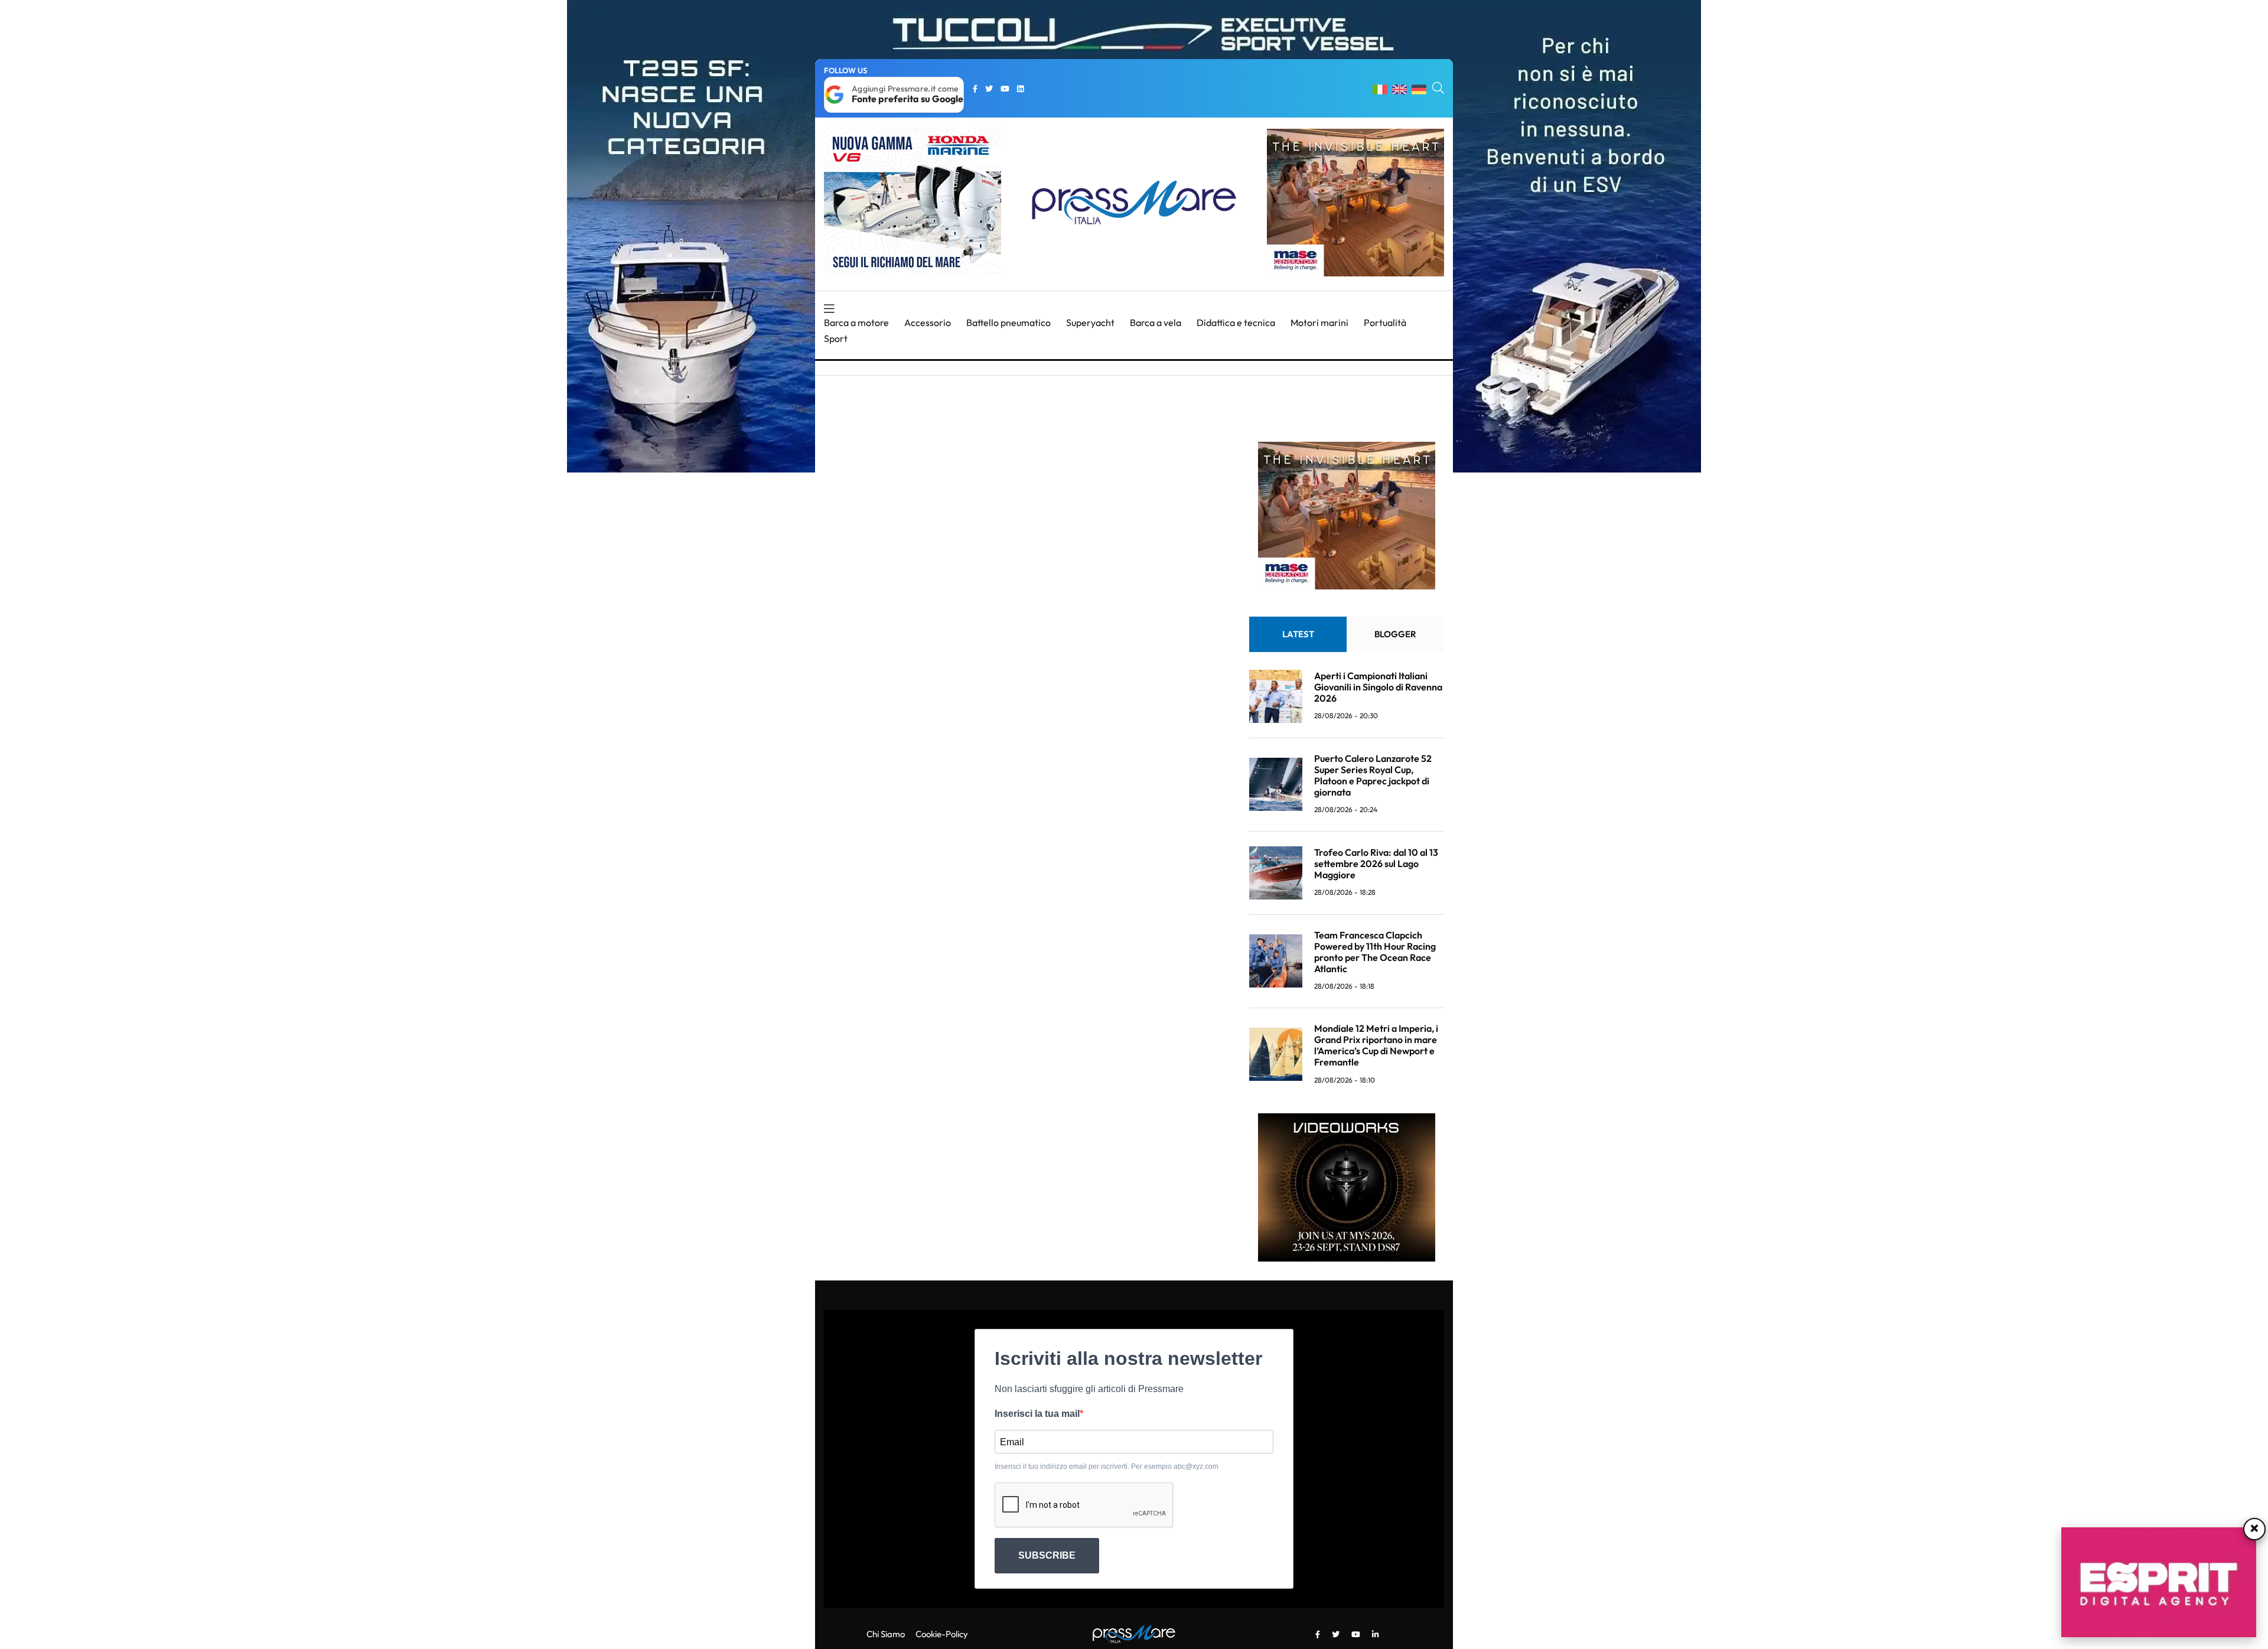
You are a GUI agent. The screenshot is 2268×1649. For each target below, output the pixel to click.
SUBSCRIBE (1047, 1555)
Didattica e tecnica (1236, 322)
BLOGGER (1395, 634)
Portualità (1385, 322)
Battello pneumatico (1008, 322)
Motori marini (1319, 322)
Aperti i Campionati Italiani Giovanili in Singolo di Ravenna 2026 (1378, 687)
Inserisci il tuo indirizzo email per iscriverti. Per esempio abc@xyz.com (1107, 1466)
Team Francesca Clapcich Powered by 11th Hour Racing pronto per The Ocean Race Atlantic (1375, 952)
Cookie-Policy (942, 1634)
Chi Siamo (886, 1634)
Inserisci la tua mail (1037, 1414)
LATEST (1298, 634)
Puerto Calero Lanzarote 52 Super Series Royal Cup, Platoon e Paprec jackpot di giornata (1373, 775)
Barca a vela (1156, 322)
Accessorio (928, 322)
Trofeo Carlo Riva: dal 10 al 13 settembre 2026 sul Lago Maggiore (1376, 863)
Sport (836, 338)
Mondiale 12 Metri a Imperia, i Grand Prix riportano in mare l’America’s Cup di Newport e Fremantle (1376, 1045)
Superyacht (1090, 322)
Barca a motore (856, 322)
